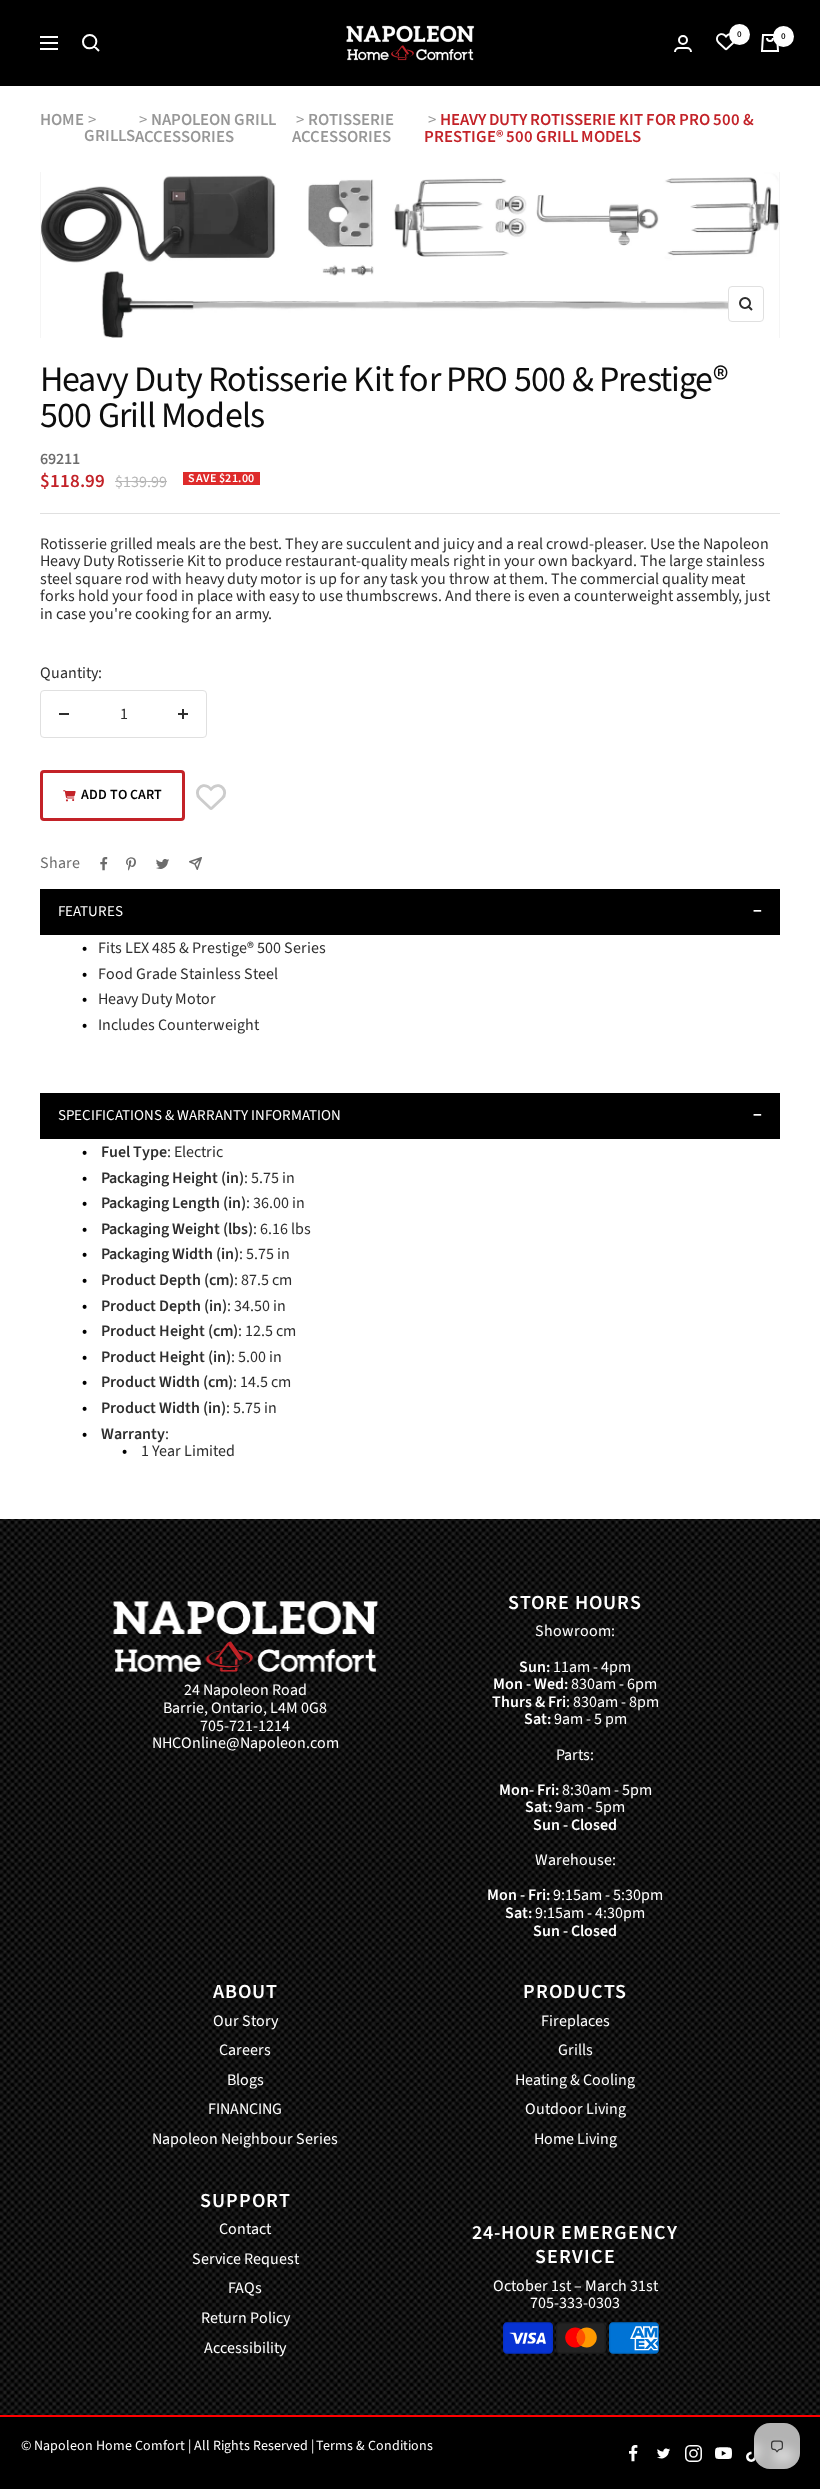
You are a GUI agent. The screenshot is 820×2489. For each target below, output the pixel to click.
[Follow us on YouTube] (723, 2453)
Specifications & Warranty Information (199, 1115)
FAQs (245, 2289)
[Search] (91, 43)
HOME (62, 120)
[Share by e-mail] (195, 863)
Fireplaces (575, 2022)
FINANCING (245, 2110)
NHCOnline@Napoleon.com (245, 1744)
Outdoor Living (575, 2110)
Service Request (245, 2260)
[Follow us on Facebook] (633, 2453)
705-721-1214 (245, 1727)
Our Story (245, 2022)
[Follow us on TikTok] (753, 2453)
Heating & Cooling (575, 2081)
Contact (245, 2230)
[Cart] (770, 43)
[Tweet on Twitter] (162, 864)
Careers (245, 2051)
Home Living (575, 2140)
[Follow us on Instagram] (693, 2453)
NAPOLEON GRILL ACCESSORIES (205, 128)
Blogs (245, 2081)
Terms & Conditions (374, 2446)
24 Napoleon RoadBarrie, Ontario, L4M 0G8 (245, 1699)
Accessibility (245, 2349)
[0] (726, 43)
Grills (575, 2051)
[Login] (683, 43)
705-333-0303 (575, 2303)
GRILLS (109, 136)
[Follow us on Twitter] (663, 2453)
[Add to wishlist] (211, 797)
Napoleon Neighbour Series (245, 2140)
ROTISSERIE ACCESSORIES (343, 128)
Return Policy (245, 2319)
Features (90, 911)
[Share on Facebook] (104, 864)
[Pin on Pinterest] (131, 864)
